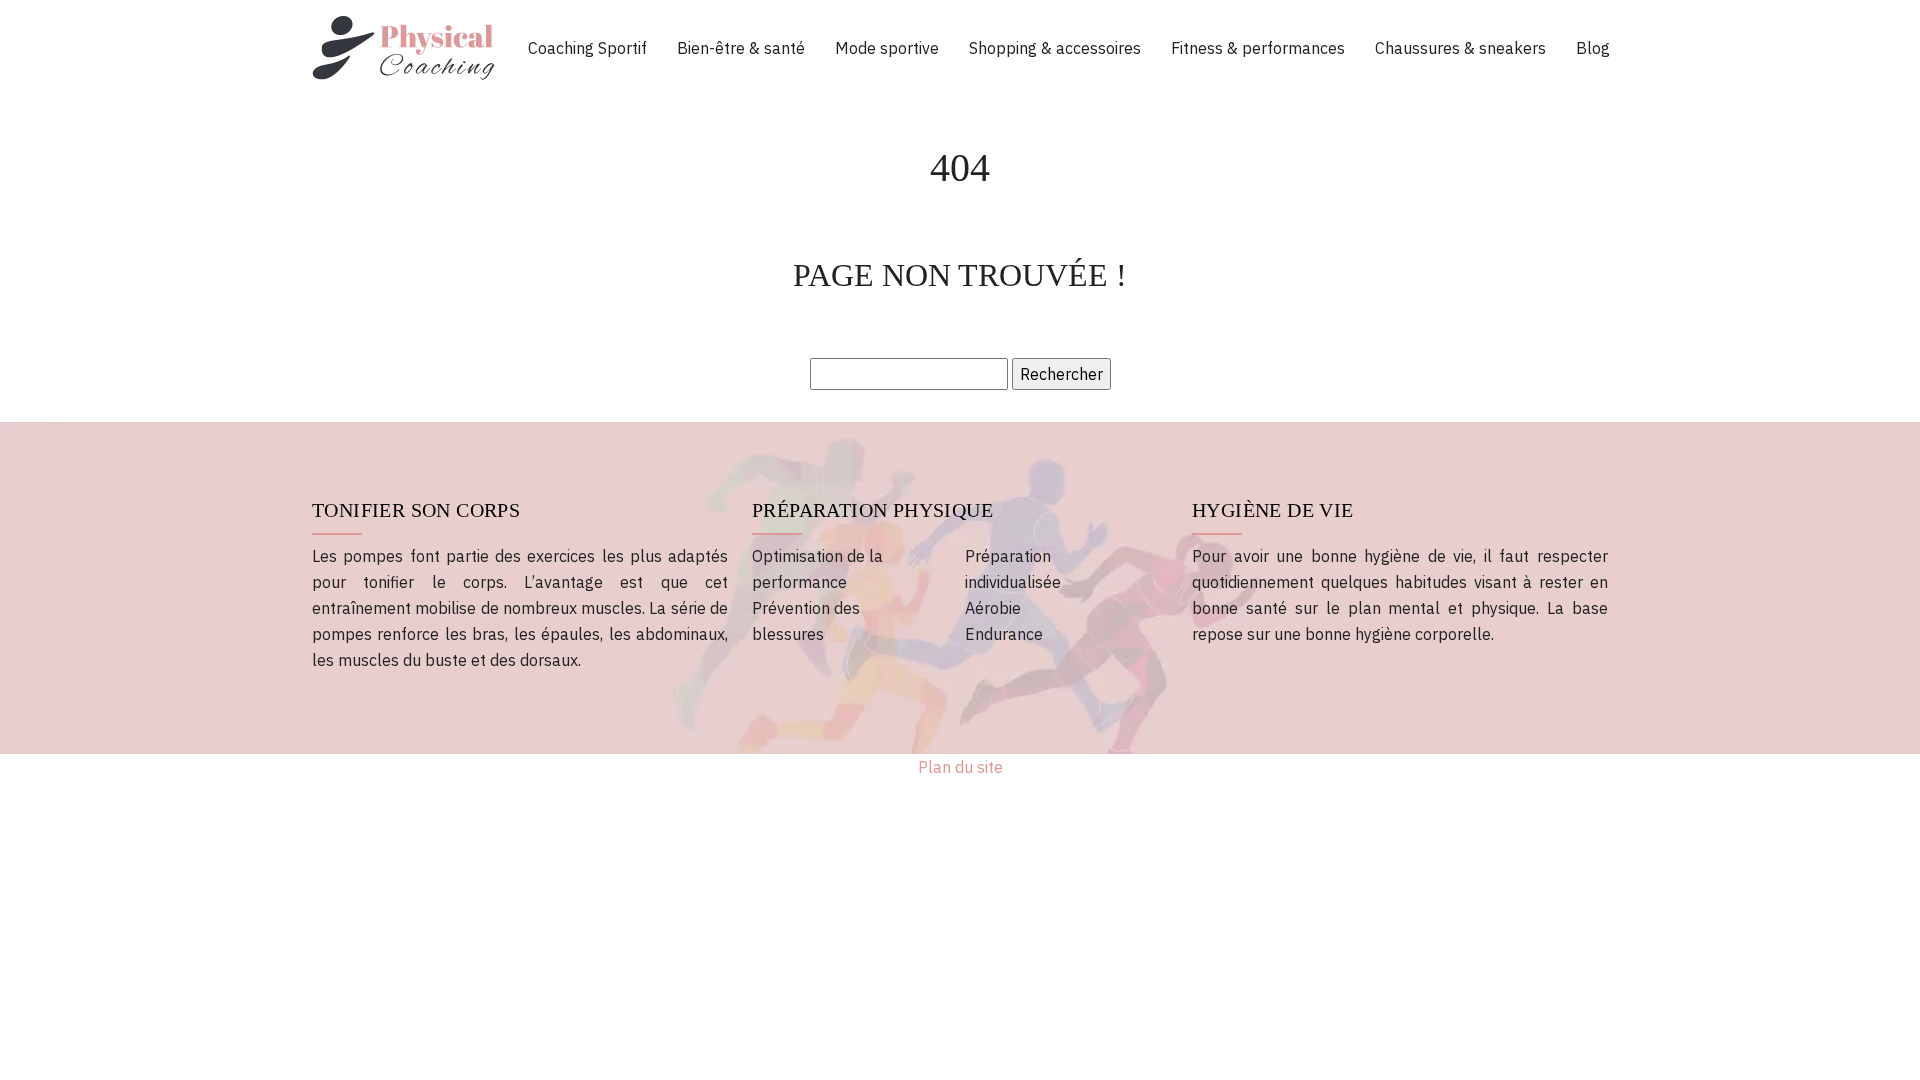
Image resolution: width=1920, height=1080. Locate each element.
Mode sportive (887, 48)
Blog (1593, 48)
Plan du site (960, 767)
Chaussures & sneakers (1460, 48)
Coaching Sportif (587, 48)
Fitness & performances (1258, 48)
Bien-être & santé (741, 48)
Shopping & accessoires (1055, 48)
